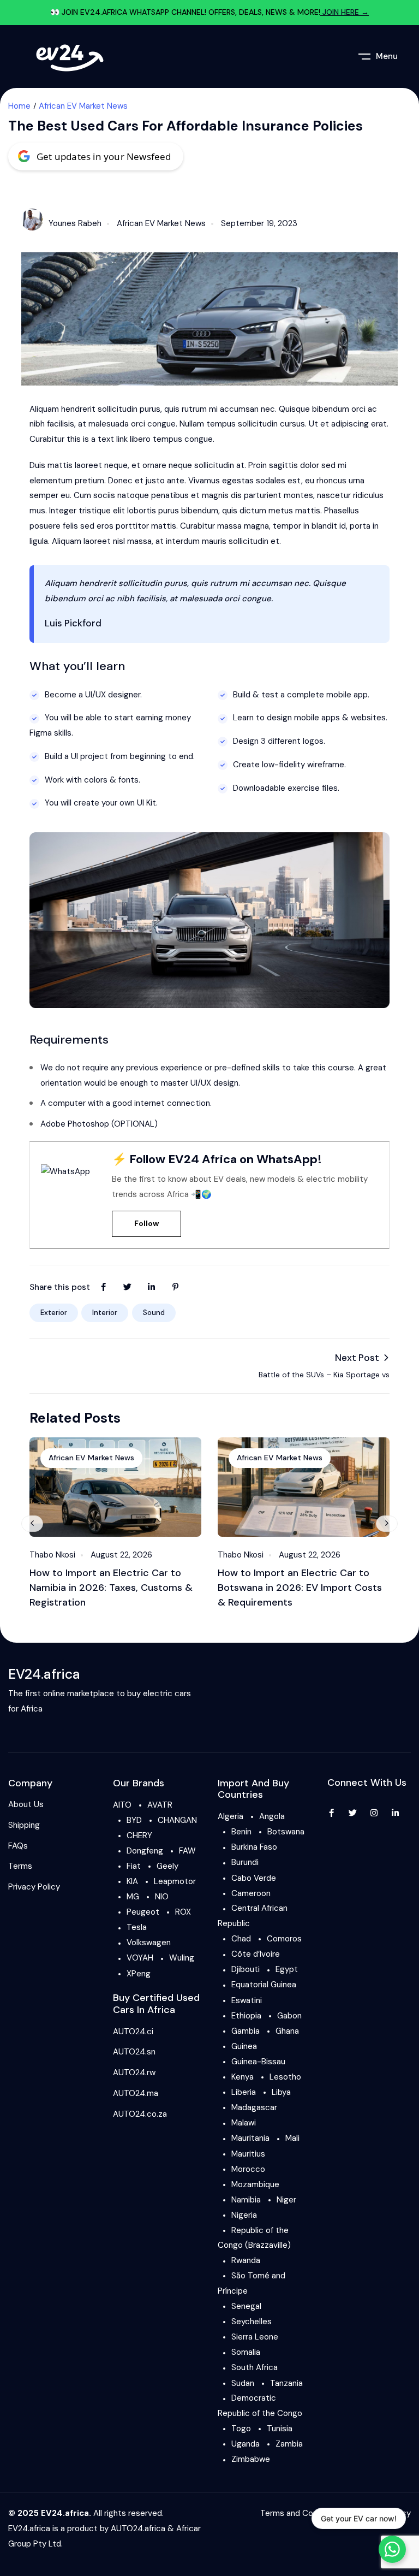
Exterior (54, 1313)
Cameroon (251, 1893)
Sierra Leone (255, 2337)
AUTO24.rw (134, 2072)
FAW (187, 1851)
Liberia (244, 2092)
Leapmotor (175, 1881)
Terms (20, 1866)
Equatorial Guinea (264, 1985)
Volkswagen (149, 1943)
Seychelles (252, 2322)
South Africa (255, 2367)
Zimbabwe (251, 2459)
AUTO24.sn (134, 2052)
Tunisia (280, 2429)
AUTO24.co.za (140, 2114)
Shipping (24, 1825)
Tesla (137, 1927)
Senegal (246, 2306)
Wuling (182, 1958)
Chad (241, 1939)
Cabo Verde (254, 1878)
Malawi (244, 2123)
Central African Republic (253, 1916)
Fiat (134, 1866)
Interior (105, 1313)
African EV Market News (83, 106)
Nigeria (244, 2215)
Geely (167, 1866)
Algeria (231, 1816)
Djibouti (246, 1969)
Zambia (289, 2444)
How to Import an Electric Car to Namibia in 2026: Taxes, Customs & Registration (111, 1588)
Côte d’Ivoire (256, 1954)
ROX (183, 1912)
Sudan (243, 2383)
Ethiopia (246, 2016)
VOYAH (140, 1958)
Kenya (243, 2077)
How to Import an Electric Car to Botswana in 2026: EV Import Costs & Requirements (300, 1588)
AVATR (160, 1805)
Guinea (244, 2046)
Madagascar (254, 2107)
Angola (272, 1816)
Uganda (246, 2444)
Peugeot (143, 1912)
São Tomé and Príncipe (252, 2283)
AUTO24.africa (138, 2528)
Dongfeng (145, 1851)
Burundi (245, 1862)
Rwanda (246, 2260)
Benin (241, 1832)
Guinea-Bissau (258, 2062)
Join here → (345, 12)
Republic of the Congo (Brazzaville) (254, 2238)
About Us (26, 1804)
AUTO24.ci (133, 2032)
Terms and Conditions (302, 2513)
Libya (281, 2092)
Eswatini (247, 2000)
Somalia (246, 2352)
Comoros (284, 1939)
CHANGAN (177, 1820)
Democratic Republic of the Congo (260, 2406)
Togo (241, 2429)
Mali (292, 2138)
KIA (132, 1881)
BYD (134, 1820)
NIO (162, 1897)
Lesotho (285, 2077)
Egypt (287, 1969)
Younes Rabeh (75, 223)
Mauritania (250, 2138)
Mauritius (248, 2154)
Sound (154, 1313)
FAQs (18, 1846)
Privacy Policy (34, 1887)
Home (19, 106)
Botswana (286, 1832)
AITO (122, 1805)
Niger (286, 2200)
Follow (146, 1223)
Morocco (248, 2169)
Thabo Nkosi (52, 1555)
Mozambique (255, 2184)
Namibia (246, 2200)
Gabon (289, 2016)
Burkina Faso (254, 1847)
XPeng (139, 1974)
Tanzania (286, 2383)
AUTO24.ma (136, 2093)
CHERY (139, 1835)
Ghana (287, 2031)
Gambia (246, 2031)
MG (133, 1897)
